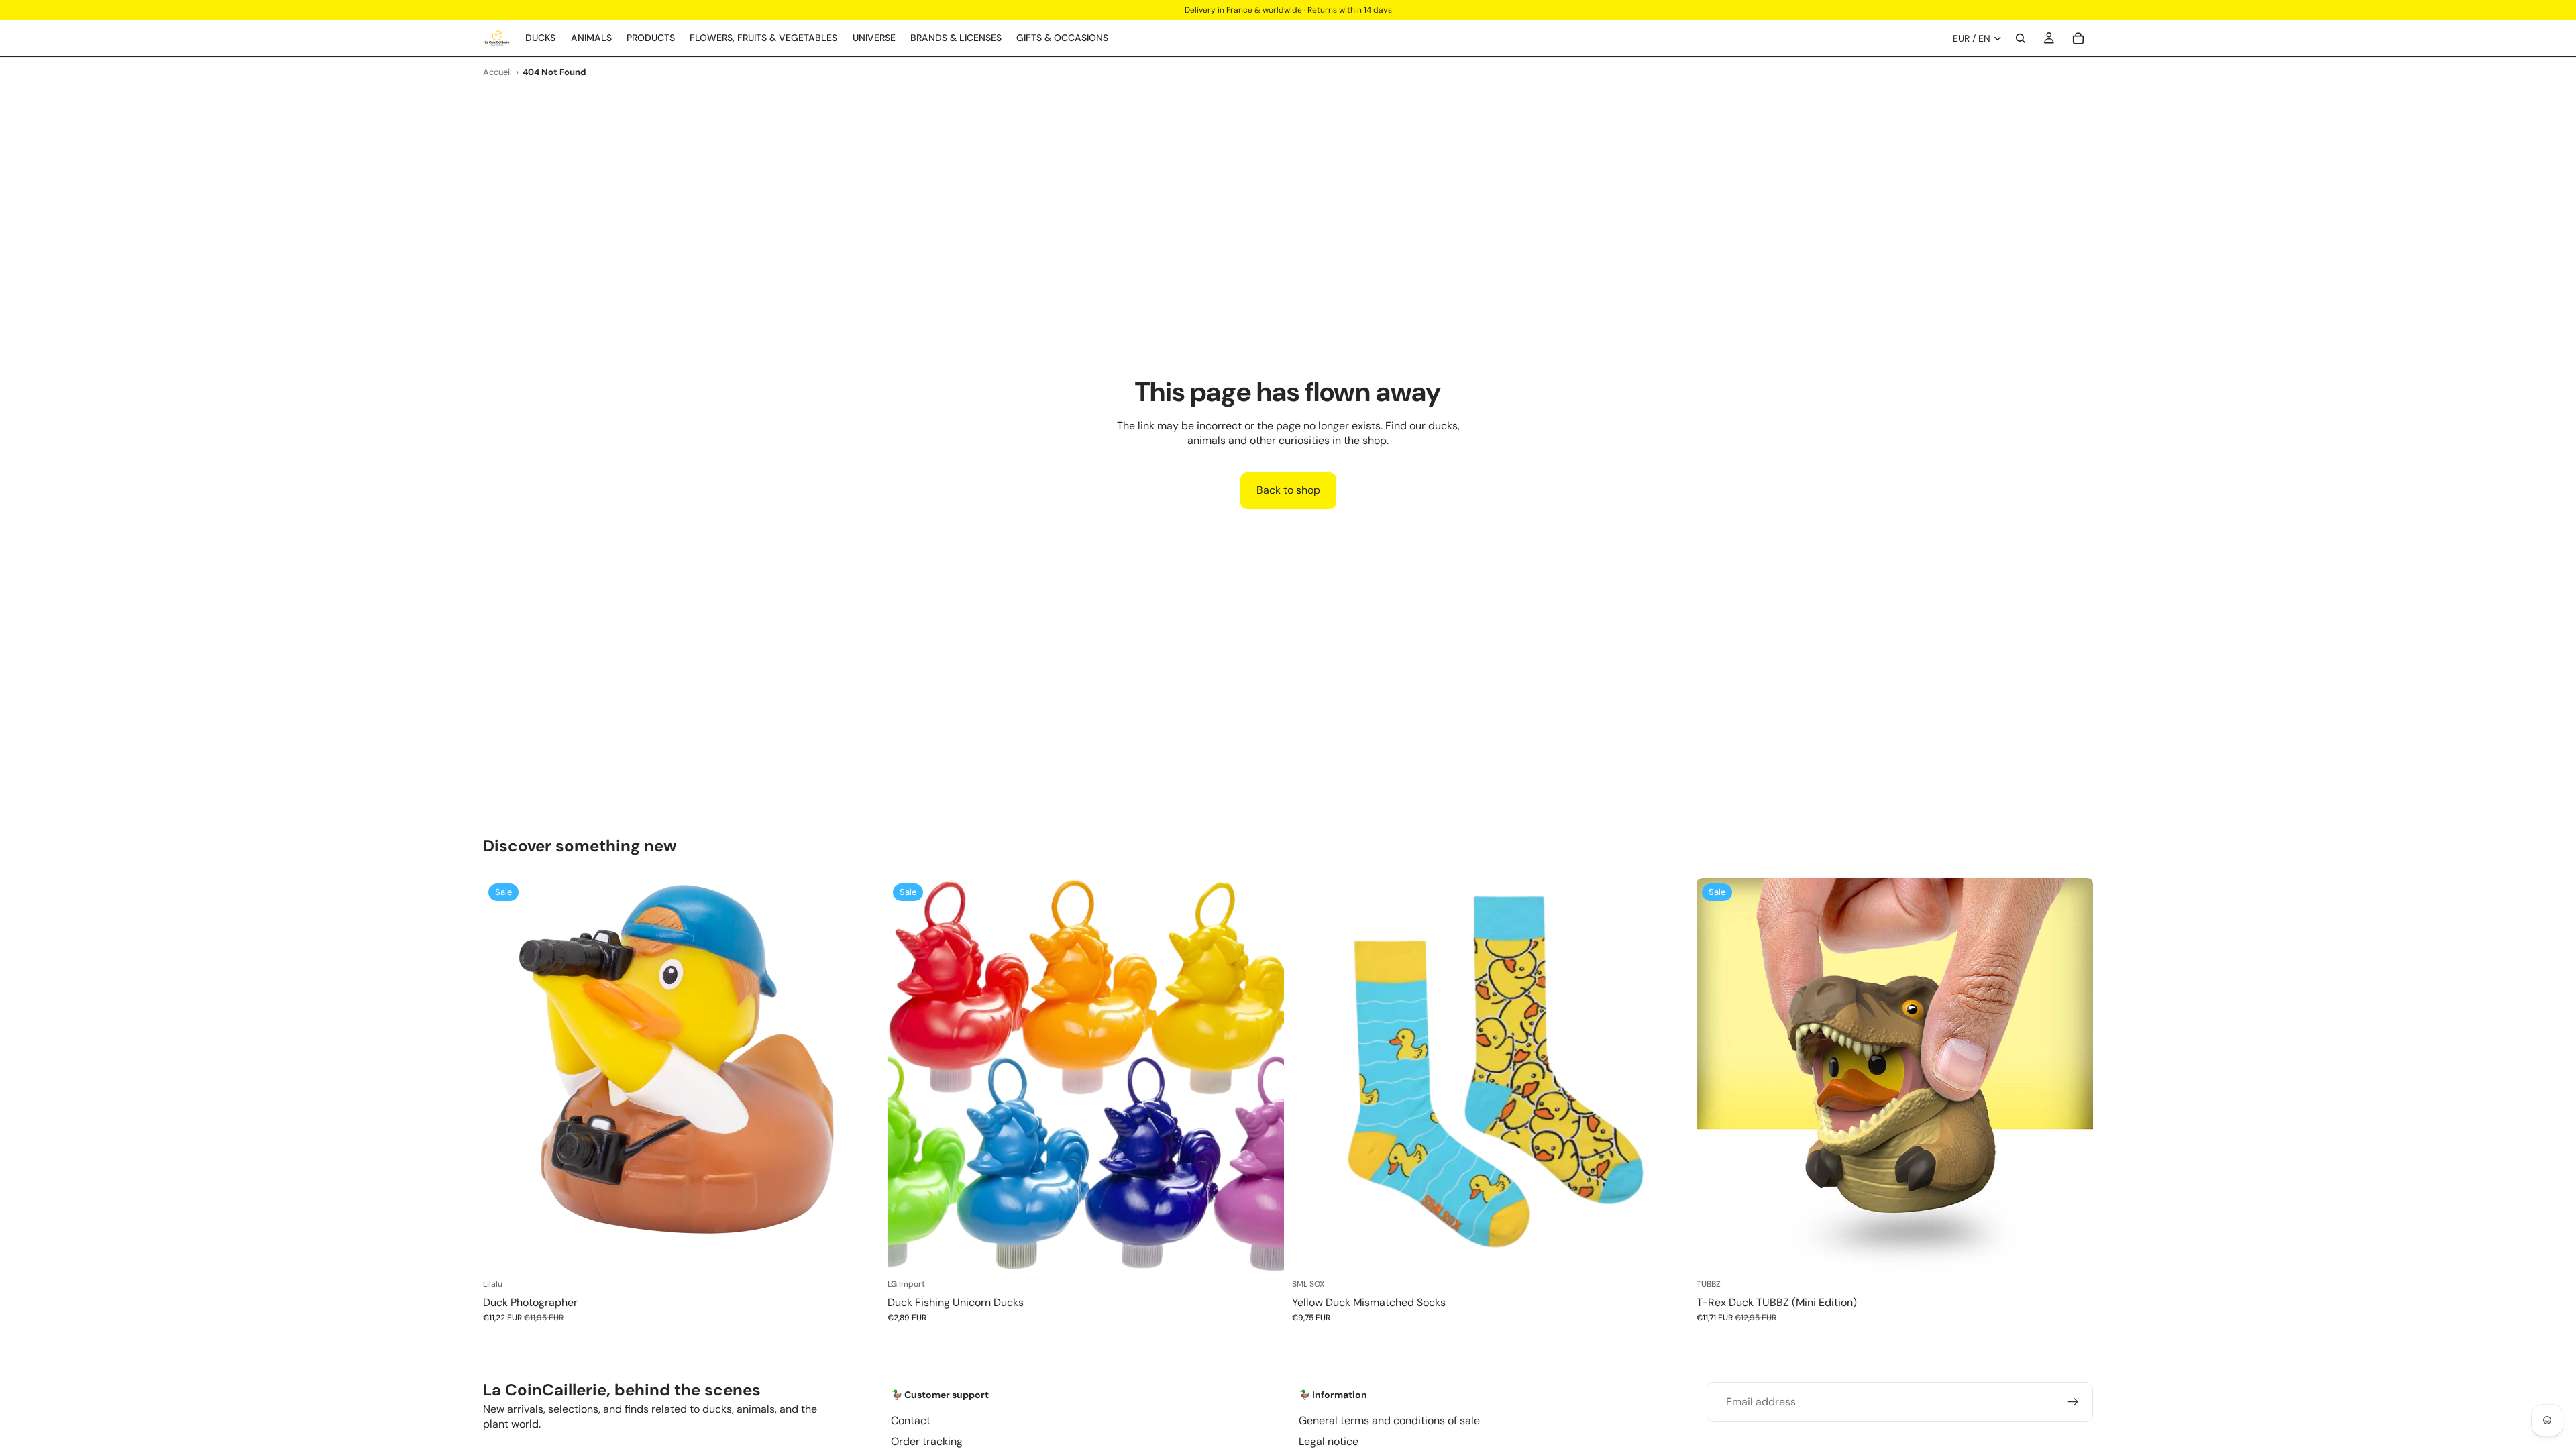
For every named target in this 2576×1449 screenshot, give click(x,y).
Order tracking (927, 1441)
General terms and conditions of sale (1389, 1420)
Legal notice (1329, 1441)
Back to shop (1288, 490)
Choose (1275, 1253)
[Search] (2021, 38)
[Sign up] (2073, 1402)
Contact (911, 1420)
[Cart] (2078, 38)
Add (870, 1253)
